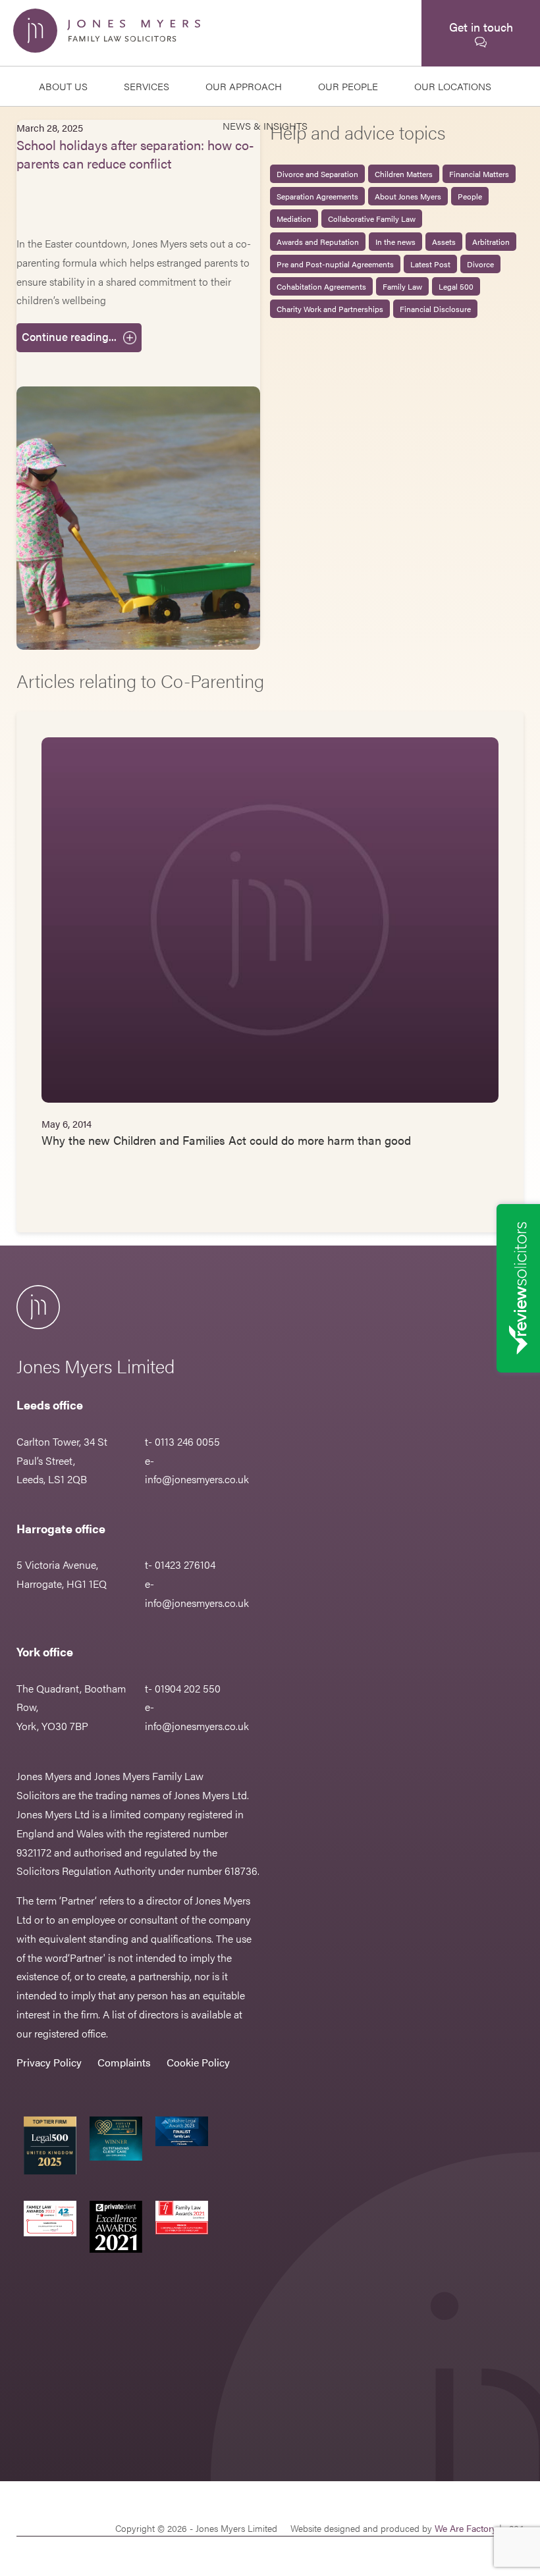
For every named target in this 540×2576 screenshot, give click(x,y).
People (470, 196)
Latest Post (430, 264)
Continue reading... (69, 336)
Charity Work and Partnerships (330, 309)
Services (147, 86)
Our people (348, 86)
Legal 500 (456, 286)
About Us (63, 86)
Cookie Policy (198, 2062)
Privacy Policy (49, 2062)
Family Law (402, 286)
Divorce (480, 264)
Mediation (294, 219)
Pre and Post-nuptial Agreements (335, 264)
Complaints (124, 2062)
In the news (395, 242)
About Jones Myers (408, 196)
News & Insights (265, 125)
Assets (444, 242)
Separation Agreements (317, 196)
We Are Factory (466, 2528)
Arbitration (491, 242)
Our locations (453, 86)
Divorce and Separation (317, 174)
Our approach (244, 86)
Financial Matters (479, 174)
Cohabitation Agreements (321, 286)
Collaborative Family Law (372, 219)
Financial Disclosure (435, 309)
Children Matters (404, 174)
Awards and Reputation (318, 242)
